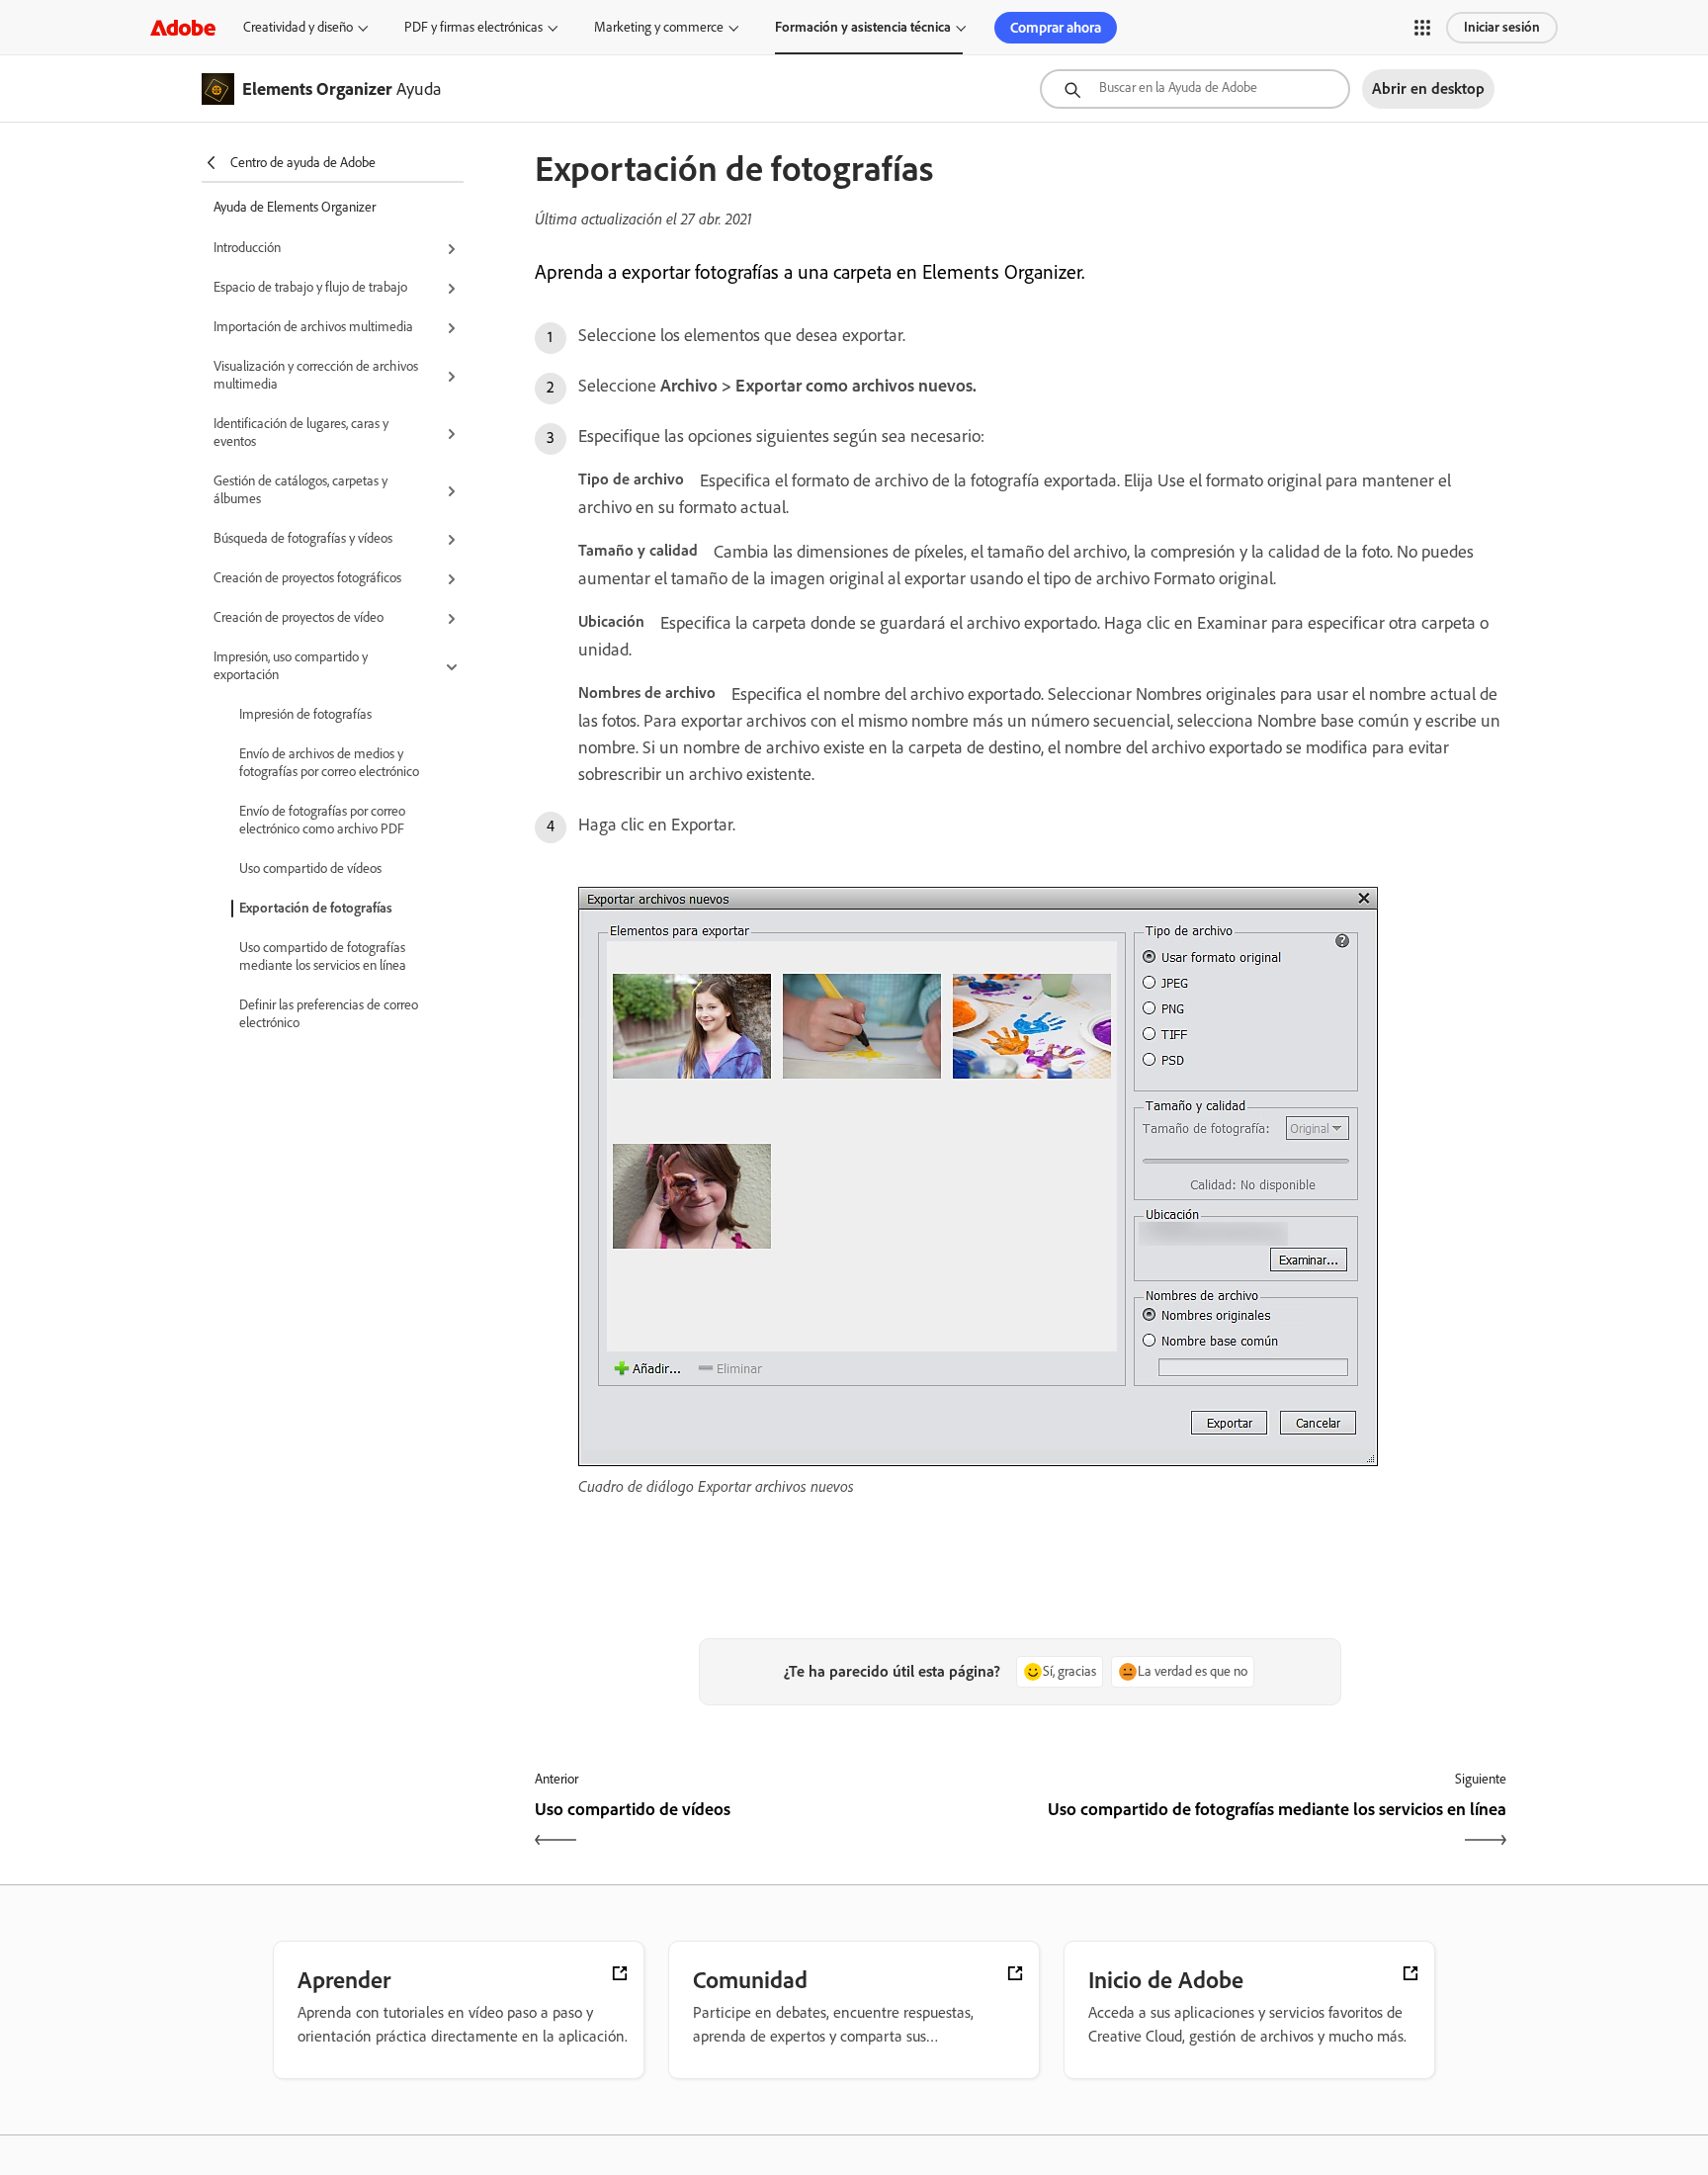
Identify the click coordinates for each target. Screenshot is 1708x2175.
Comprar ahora (1056, 28)
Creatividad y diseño (298, 27)
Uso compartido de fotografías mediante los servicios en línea (323, 957)
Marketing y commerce (659, 27)
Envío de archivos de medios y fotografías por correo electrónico (329, 763)
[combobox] (1195, 89)
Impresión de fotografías (305, 714)
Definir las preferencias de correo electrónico (329, 1014)
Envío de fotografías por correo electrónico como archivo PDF (322, 820)
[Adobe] (183, 27)
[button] (1422, 28)
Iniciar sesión (1502, 27)
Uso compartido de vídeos (310, 869)
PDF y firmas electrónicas (473, 27)
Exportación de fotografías (316, 908)
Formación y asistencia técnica (863, 27)
